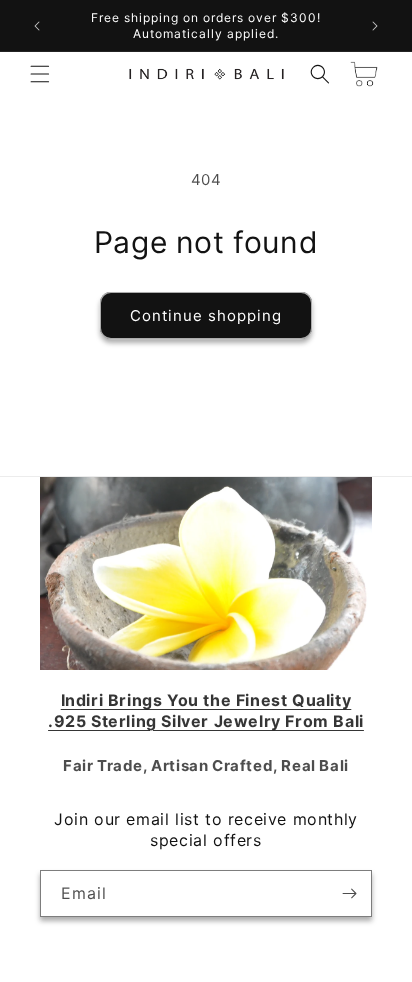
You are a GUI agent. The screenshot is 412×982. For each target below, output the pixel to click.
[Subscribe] (349, 893)
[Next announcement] (375, 26)
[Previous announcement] (37, 26)
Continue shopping (206, 315)
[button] (40, 74)
